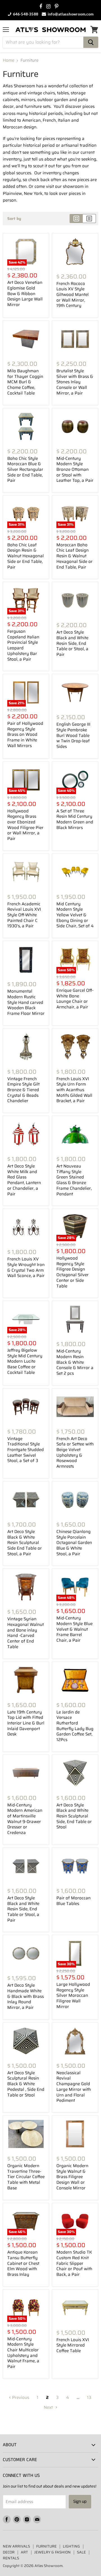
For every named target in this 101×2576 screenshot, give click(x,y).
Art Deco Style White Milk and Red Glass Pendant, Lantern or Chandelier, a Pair (24, 1180)
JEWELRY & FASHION (52, 2552)
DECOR (9, 2552)
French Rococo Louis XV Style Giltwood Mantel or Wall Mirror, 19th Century (73, 295)
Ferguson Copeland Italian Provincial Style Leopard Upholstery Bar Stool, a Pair (23, 645)
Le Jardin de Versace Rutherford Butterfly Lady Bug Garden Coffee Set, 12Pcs (75, 1726)
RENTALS (11, 2558)
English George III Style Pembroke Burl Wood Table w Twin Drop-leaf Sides (73, 735)
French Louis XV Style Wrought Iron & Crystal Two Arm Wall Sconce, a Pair (26, 1267)
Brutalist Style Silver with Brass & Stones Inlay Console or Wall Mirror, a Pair (75, 382)
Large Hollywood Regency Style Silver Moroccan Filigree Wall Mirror (73, 1995)
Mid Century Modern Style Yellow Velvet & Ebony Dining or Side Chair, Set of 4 (75, 915)
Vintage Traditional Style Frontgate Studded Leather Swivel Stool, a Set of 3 (26, 1450)
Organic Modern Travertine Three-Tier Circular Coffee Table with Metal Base (26, 2177)
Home (9, 60)
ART (24, 2552)
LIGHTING (71, 2546)
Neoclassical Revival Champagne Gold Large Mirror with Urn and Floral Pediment (74, 2087)
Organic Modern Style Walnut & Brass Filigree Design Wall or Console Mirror (72, 2177)
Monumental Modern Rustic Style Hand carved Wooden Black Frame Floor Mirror (26, 1002)
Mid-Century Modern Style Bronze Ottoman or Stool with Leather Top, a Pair (75, 470)
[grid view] (76, 219)
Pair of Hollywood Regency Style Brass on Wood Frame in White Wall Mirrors (25, 735)
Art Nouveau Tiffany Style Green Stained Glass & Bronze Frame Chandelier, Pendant (74, 1180)
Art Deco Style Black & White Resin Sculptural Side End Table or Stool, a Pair (25, 1543)
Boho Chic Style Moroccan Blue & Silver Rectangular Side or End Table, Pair (25, 470)
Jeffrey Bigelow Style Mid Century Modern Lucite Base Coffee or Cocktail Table (25, 1361)
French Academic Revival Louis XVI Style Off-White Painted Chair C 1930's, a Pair (24, 915)
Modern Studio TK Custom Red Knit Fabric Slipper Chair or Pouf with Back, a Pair (74, 2263)
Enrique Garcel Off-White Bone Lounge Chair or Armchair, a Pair (75, 999)
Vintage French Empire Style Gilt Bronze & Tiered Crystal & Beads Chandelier (23, 1090)
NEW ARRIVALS (16, 2546)
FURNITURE (46, 2546)
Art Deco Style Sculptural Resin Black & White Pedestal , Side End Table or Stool (26, 2084)
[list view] (89, 219)
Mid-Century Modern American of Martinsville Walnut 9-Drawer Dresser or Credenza (25, 1819)
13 (89, 2397)
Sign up (80, 2502)
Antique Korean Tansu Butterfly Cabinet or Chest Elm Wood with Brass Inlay (23, 2263)
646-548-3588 (25, 14)
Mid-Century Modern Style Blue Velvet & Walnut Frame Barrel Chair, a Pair (74, 1629)
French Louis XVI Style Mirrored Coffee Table (73, 2345)
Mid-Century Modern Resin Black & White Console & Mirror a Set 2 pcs (75, 1362)
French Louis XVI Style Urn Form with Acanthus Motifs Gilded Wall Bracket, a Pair (74, 1090)
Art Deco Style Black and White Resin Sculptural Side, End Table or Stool (74, 1816)
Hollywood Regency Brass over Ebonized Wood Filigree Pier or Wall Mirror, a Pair (25, 825)
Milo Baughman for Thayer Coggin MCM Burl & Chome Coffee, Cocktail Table (25, 382)
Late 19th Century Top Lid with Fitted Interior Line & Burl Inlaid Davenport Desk (26, 1723)
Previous (20, 2397)
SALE (81, 2552)
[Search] (91, 42)
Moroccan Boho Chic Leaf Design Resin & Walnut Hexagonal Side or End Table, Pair (74, 556)
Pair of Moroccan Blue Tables (74, 1901)
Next (49, 2407)
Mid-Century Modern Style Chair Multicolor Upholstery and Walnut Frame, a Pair (23, 2353)
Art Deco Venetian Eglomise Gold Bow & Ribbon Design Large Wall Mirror (25, 294)
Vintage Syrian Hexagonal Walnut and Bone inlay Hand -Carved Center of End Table (26, 1633)
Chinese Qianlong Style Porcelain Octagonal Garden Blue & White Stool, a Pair (74, 1543)
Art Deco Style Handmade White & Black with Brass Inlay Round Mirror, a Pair (26, 1996)
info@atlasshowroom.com (70, 14)
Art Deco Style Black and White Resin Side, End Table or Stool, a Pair (72, 643)
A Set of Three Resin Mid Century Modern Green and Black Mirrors (75, 819)
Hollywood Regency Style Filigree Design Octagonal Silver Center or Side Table (73, 1272)
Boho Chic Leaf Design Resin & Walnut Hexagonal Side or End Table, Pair (26, 556)
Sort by (14, 219)
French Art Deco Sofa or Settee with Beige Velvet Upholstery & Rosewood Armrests (75, 1452)
